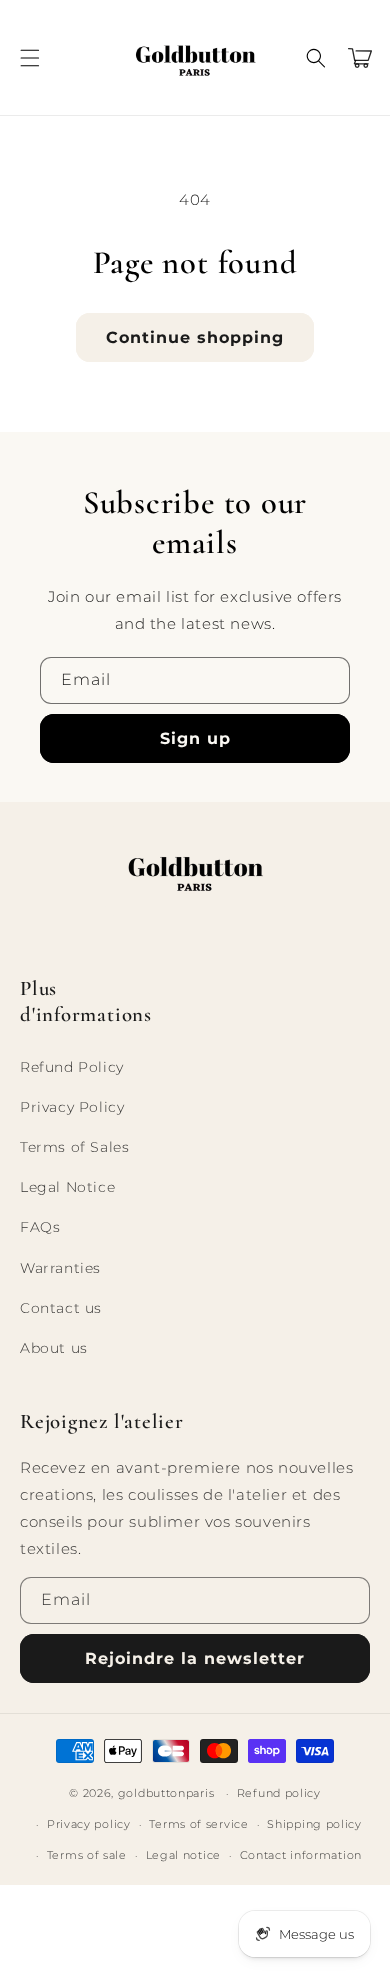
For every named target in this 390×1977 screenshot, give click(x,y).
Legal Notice (67, 1187)
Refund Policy (72, 1067)
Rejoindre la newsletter (195, 1658)
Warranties (60, 1268)
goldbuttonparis (166, 1793)
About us (54, 1348)
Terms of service (198, 1824)
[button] (30, 58)
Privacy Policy (72, 1107)
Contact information (301, 1855)
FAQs (40, 1227)
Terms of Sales (74, 1147)
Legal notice (183, 1855)
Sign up (195, 738)
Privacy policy (89, 1824)
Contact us (61, 1308)
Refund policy (279, 1793)
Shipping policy (314, 1824)
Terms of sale (87, 1855)
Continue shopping (195, 337)
